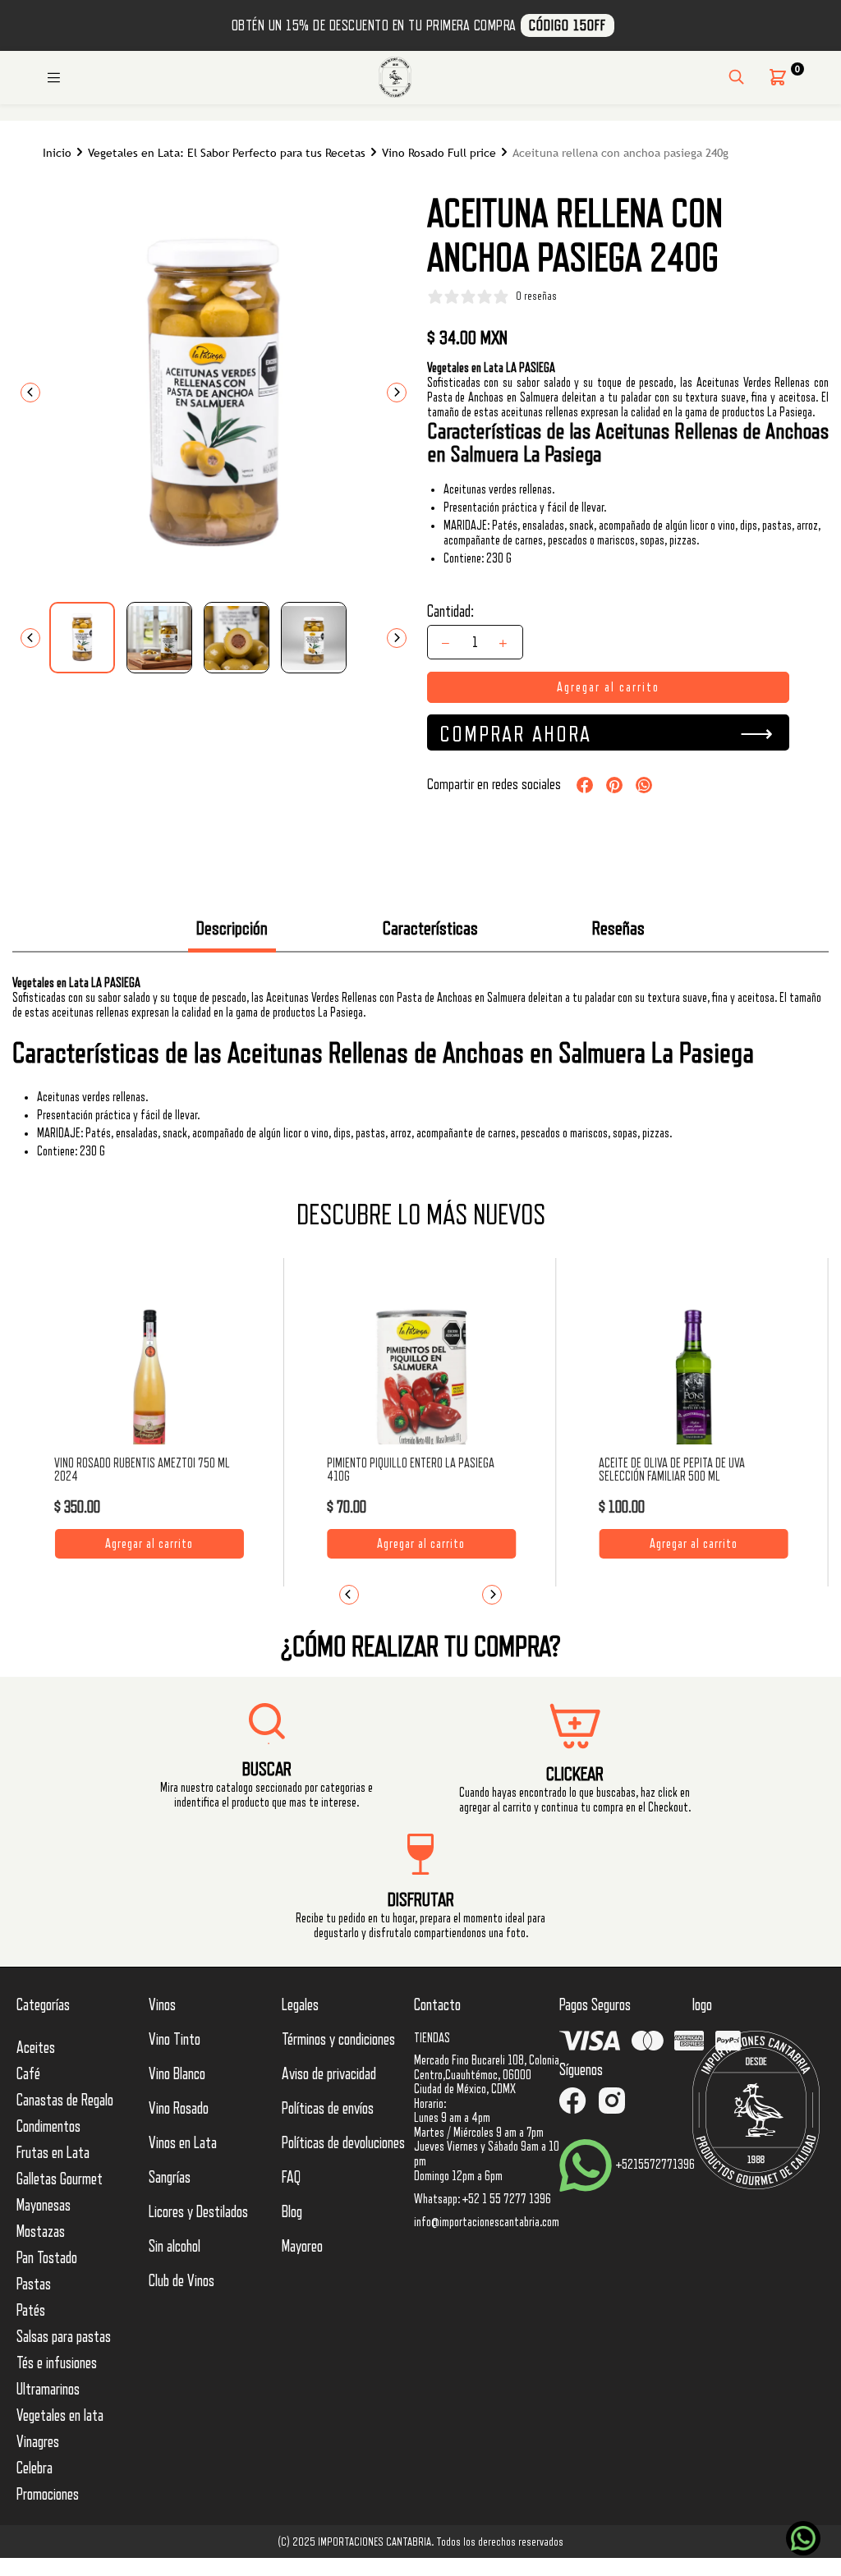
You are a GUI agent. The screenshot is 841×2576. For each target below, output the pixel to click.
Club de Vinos (182, 2281)
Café (28, 2074)
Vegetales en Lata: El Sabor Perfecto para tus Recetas (227, 153)
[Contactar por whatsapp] (803, 2538)
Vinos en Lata (183, 2143)
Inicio (57, 153)
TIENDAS (432, 2038)
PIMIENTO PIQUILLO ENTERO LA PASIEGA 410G (411, 1470)
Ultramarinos (48, 2390)
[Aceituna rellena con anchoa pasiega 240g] (82, 638)
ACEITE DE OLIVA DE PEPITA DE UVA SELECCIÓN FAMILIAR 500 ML (672, 1470)
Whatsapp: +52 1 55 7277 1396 (483, 2199)
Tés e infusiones (57, 2363)
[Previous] (30, 393)
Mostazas (41, 2232)
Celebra (34, 2468)
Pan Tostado (47, 2258)
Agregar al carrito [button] (149, 1544)
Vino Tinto (175, 2040)
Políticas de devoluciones (343, 2143)
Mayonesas (44, 2206)
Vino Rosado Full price (439, 153)
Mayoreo (302, 2247)
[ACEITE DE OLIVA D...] (693, 1384)
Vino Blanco (177, 2074)
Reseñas (618, 928)
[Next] (397, 393)
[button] (778, 77)
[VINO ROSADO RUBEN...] (149, 1384)
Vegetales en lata (60, 2416)
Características (430, 928)
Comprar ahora (515, 734)
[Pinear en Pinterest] (614, 785)
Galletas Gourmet (60, 2179)
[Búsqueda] (736, 77)
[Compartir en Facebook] (585, 785)
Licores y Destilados (198, 2212)
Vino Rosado (179, 2109)
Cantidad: (450, 612)
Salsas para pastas (64, 2337)
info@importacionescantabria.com (487, 2222)
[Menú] (53, 77)
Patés (31, 2311)
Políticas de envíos (328, 2109)
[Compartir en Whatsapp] (644, 785)
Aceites (36, 2048)
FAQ (291, 2178)
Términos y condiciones (338, 2040)
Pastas (34, 2284)
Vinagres (38, 2442)
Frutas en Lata (53, 2153)
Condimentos (48, 2127)
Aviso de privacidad (329, 2074)
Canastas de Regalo (65, 2101)
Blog (292, 2212)
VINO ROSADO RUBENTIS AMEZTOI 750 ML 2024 (142, 1470)
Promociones (48, 2495)
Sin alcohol (175, 2247)
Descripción (232, 928)
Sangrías (170, 2178)
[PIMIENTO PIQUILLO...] (421, 1384)
